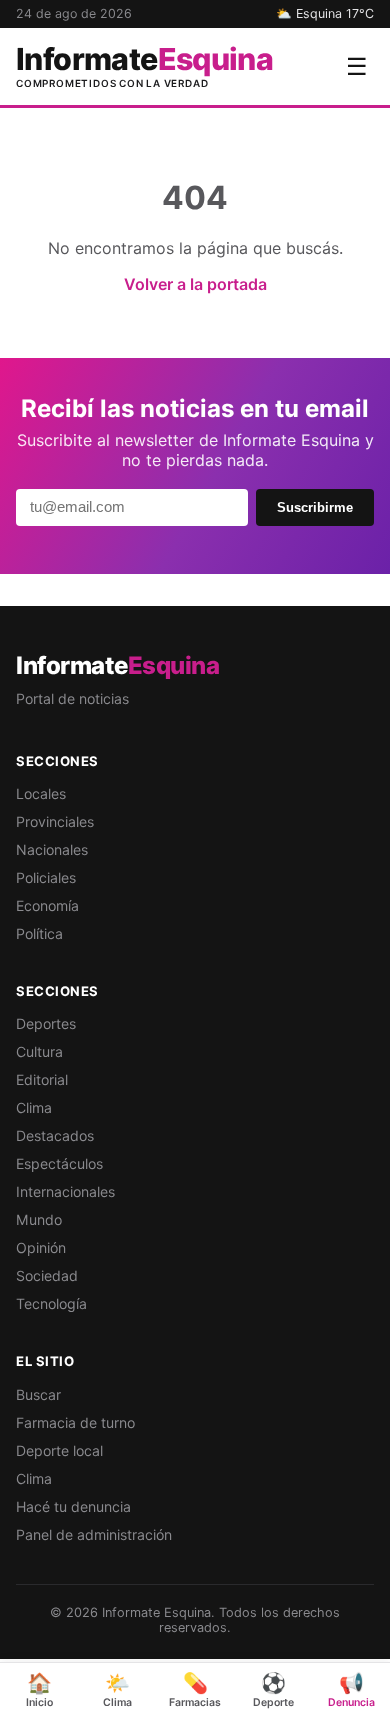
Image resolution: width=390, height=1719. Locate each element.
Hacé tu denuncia (73, 1506)
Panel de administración (94, 1534)
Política (39, 933)
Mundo (39, 1219)
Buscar (38, 1394)
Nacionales (52, 849)
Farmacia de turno (75, 1422)
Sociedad (47, 1275)
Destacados (55, 1135)
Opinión (41, 1247)
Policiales (46, 877)
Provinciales (55, 821)
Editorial (42, 1079)
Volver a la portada (195, 284)
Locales (41, 793)
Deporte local (59, 1450)
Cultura (39, 1051)
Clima (34, 1107)
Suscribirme (315, 507)
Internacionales (65, 1191)
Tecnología (51, 1303)
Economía (47, 905)
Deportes (46, 1023)
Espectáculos (59, 1163)
